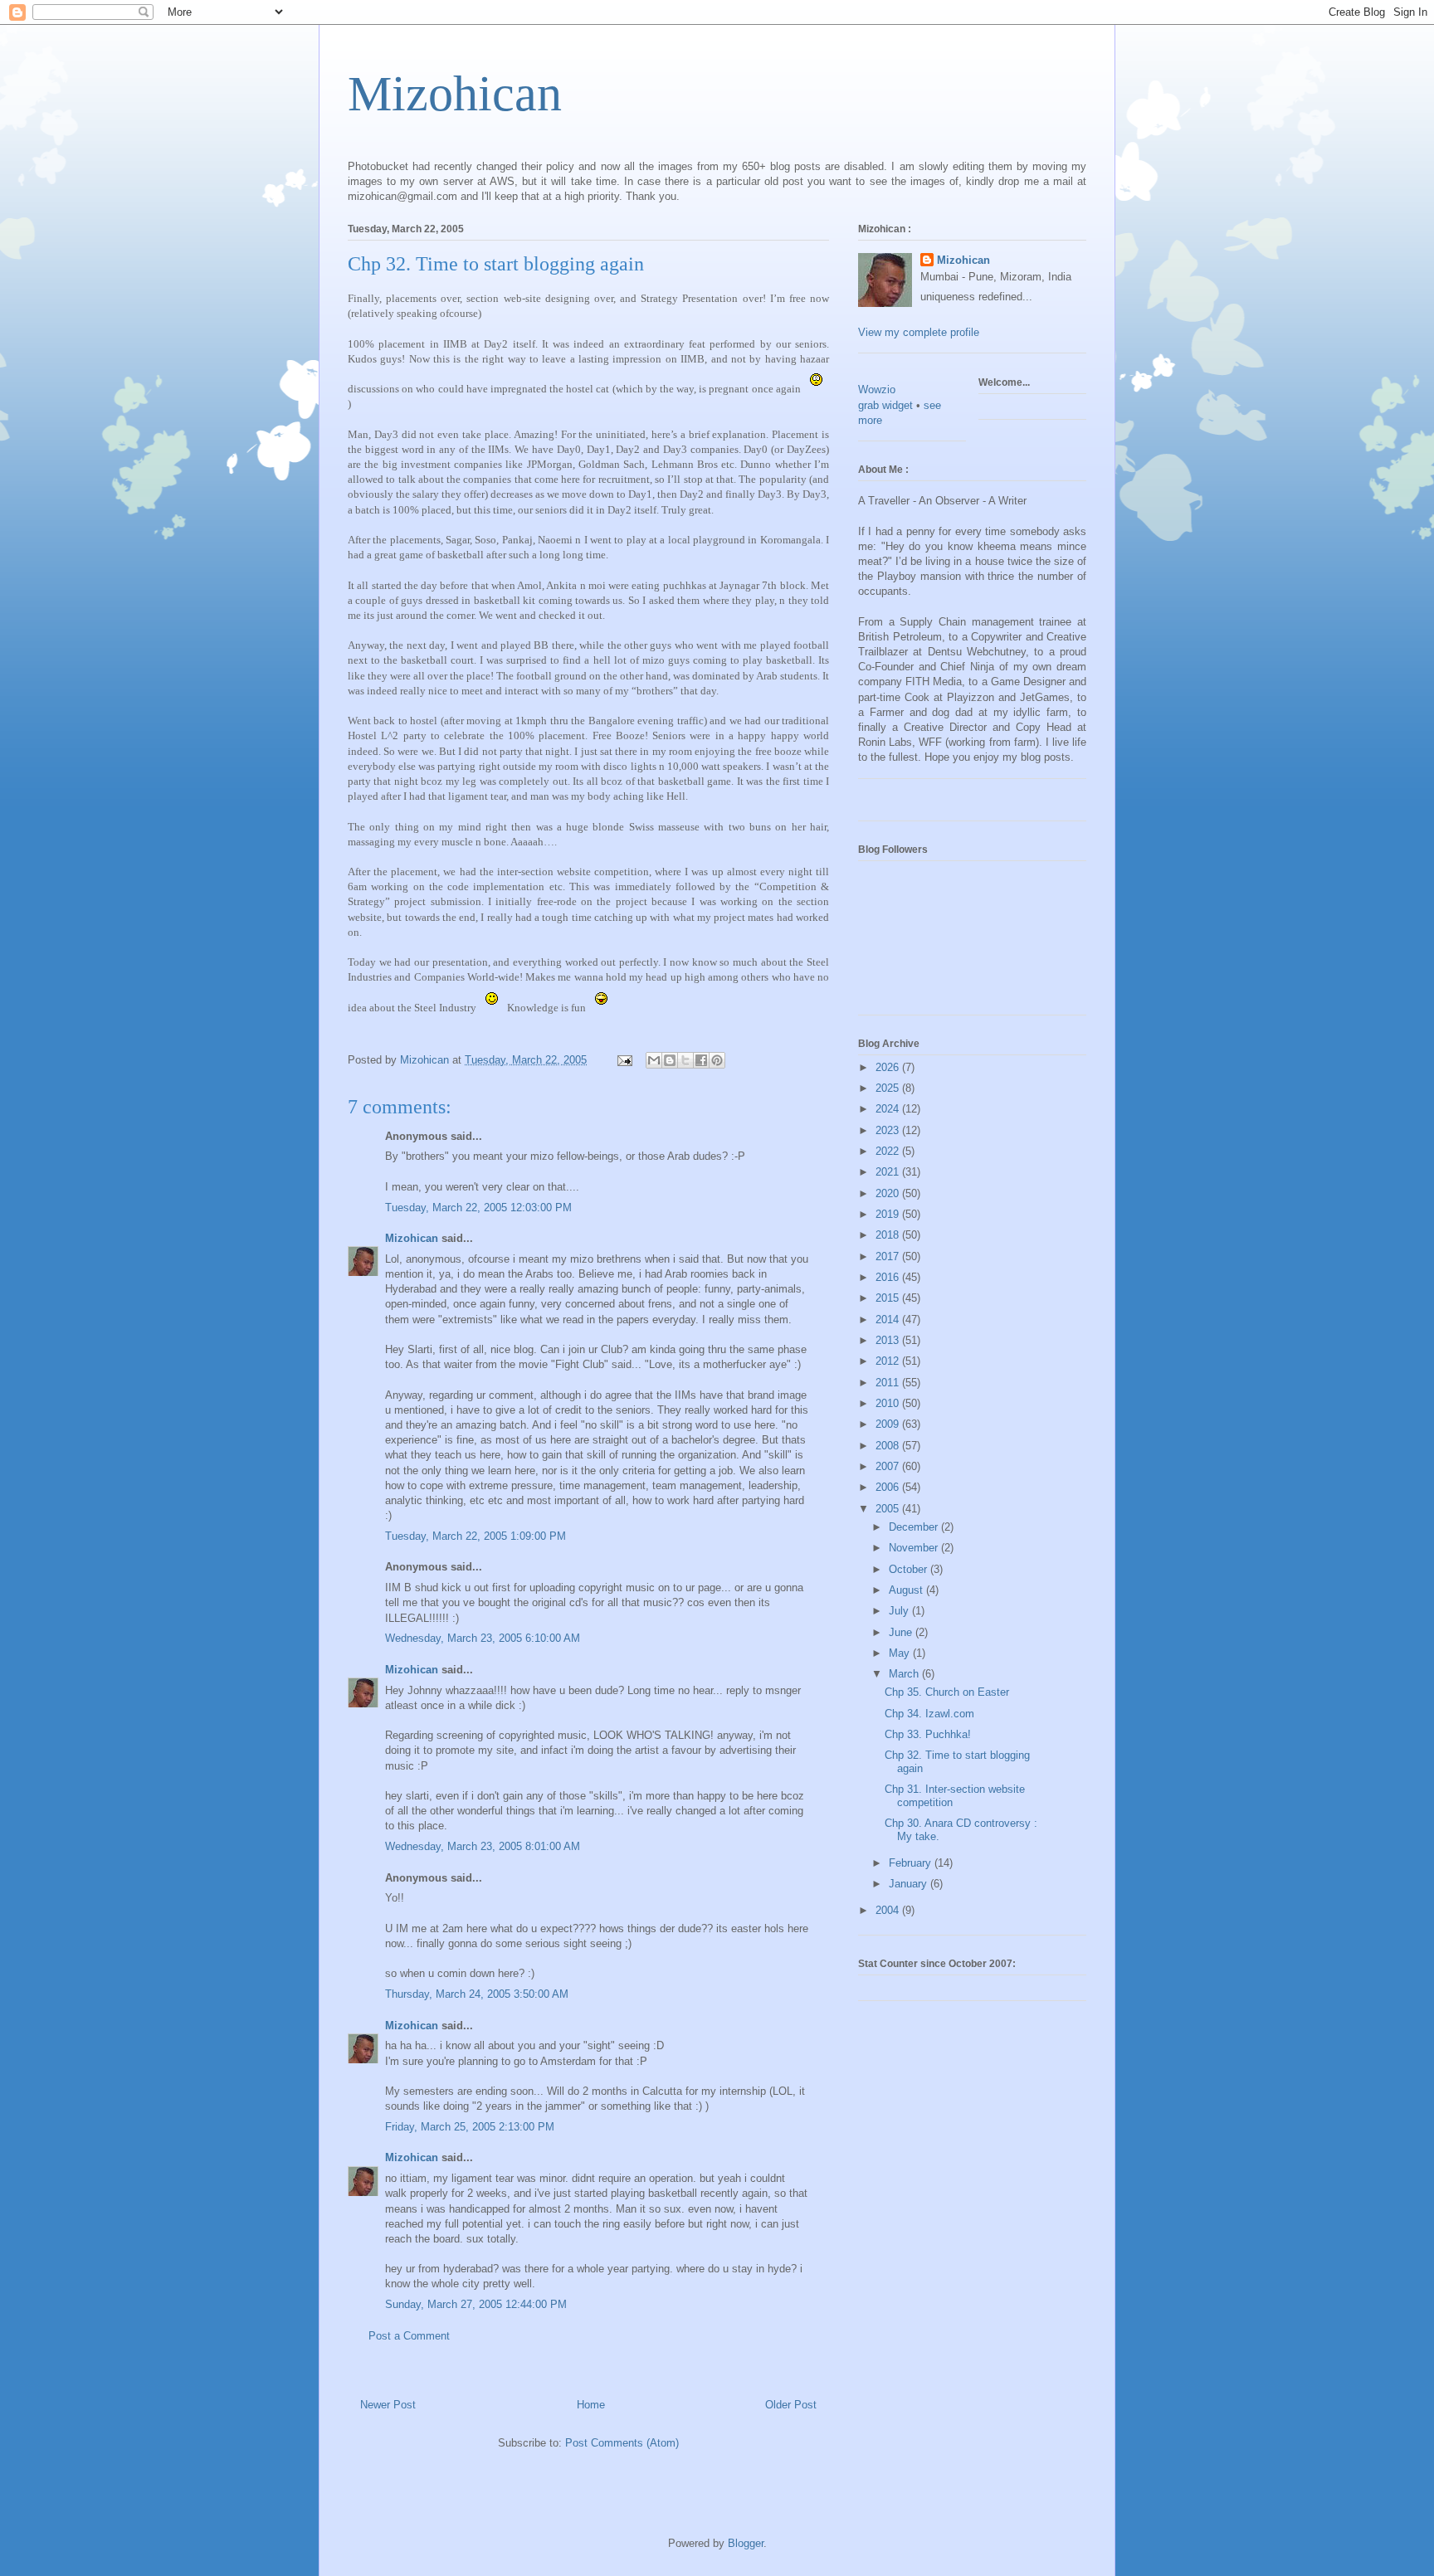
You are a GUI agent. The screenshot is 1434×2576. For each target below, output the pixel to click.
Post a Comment (409, 2336)
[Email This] (654, 1060)
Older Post (791, 2405)
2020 (889, 1193)
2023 (889, 1130)
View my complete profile (919, 332)
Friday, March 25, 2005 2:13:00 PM (470, 2127)
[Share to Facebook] (701, 1060)
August (907, 1590)
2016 (889, 1277)
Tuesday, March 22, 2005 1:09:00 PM (476, 1536)
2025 (889, 1088)
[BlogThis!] (670, 1060)
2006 (889, 1487)
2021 (889, 1172)
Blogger (746, 2543)
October (910, 1569)
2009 (889, 1424)
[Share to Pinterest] (717, 1060)
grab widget (885, 405)
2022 (889, 1151)
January (910, 1884)
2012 (889, 1361)
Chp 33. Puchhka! (928, 1734)
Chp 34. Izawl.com (929, 1714)
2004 (889, 1910)
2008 (889, 1446)
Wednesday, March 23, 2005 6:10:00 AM (483, 1638)
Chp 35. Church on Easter (947, 1692)
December (915, 1527)
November (915, 1548)
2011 (889, 1383)
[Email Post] (624, 1060)
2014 (889, 1320)
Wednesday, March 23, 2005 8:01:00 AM (483, 1846)
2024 (889, 1109)
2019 (889, 1214)
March (905, 1674)
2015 (889, 1298)
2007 (889, 1466)
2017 (889, 1256)
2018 (889, 1235)
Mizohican (455, 94)
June (902, 1632)
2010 (889, 1403)
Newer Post (388, 2405)
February (912, 1863)
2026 (889, 1067)
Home (591, 2405)
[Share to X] (685, 1060)
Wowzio (877, 390)
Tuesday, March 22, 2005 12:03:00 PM (478, 1208)
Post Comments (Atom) (622, 2443)
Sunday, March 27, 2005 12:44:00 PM (476, 2304)
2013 (889, 1340)
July (900, 1611)
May (901, 1653)
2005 (889, 1509)
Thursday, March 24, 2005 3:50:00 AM (477, 1994)
